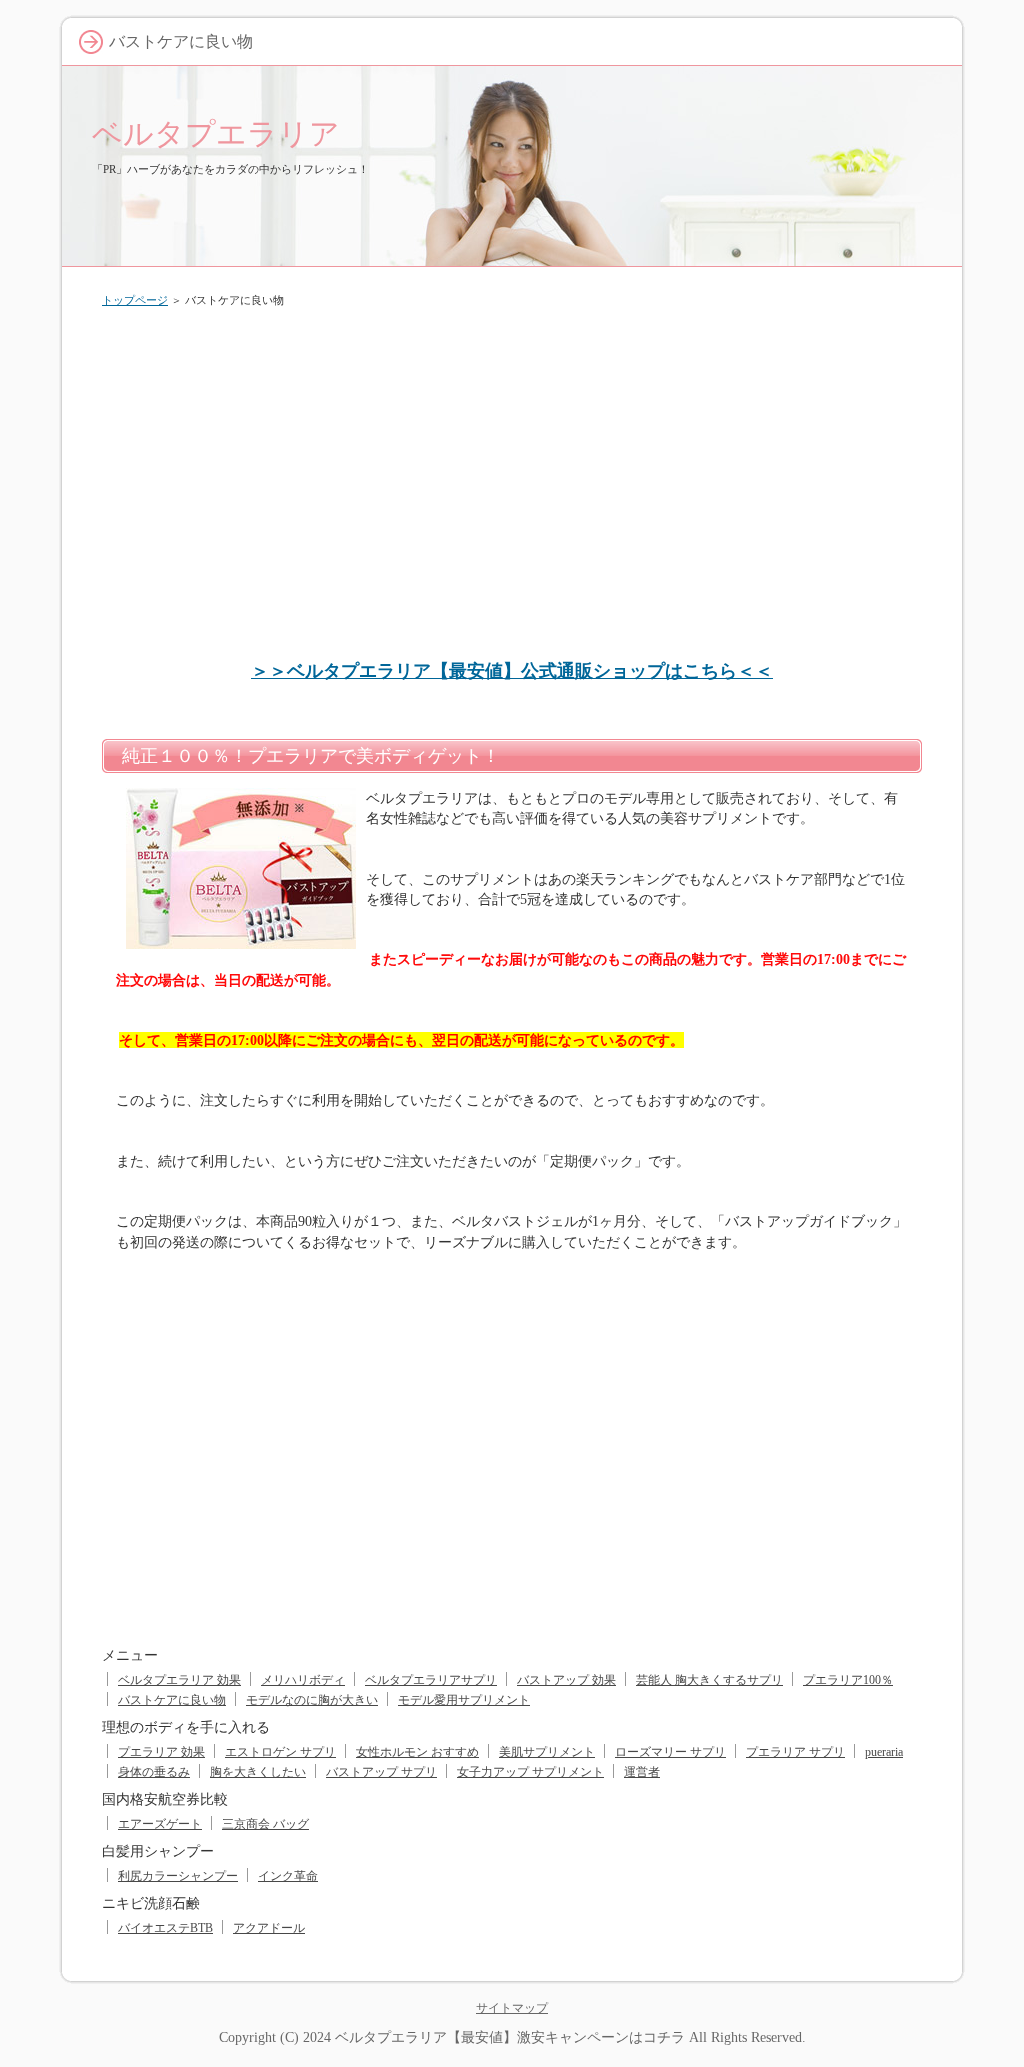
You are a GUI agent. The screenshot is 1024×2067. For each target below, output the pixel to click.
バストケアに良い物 (172, 1700)
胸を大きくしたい (258, 1772)
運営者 (642, 1772)
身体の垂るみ (154, 1772)
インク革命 (288, 1876)
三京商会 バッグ (265, 1824)
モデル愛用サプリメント (464, 1700)
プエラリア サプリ (795, 1752)
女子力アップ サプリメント (530, 1772)
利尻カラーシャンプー (178, 1876)
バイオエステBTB (165, 1928)
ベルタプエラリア (216, 133)
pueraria (884, 1752)
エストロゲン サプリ (280, 1752)
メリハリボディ (303, 1680)
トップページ (135, 300)
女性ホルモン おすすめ (417, 1752)
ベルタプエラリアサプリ (431, 1680)
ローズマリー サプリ (670, 1752)
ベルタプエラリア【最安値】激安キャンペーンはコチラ (510, 2037)
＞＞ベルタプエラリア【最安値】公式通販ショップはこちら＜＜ (512, 671)
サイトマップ (512, 2008)
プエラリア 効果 (161, 1752)
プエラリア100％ (848, 1680)
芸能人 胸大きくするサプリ (709, 1680)
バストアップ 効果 (566, 1680)
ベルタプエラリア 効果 (179, 1680)
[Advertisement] (512, 474)
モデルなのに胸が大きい (312, 1700)
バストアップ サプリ (381, 1772)
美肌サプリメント (547, 1752)
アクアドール (269, 1928)
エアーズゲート (160, 1824)
